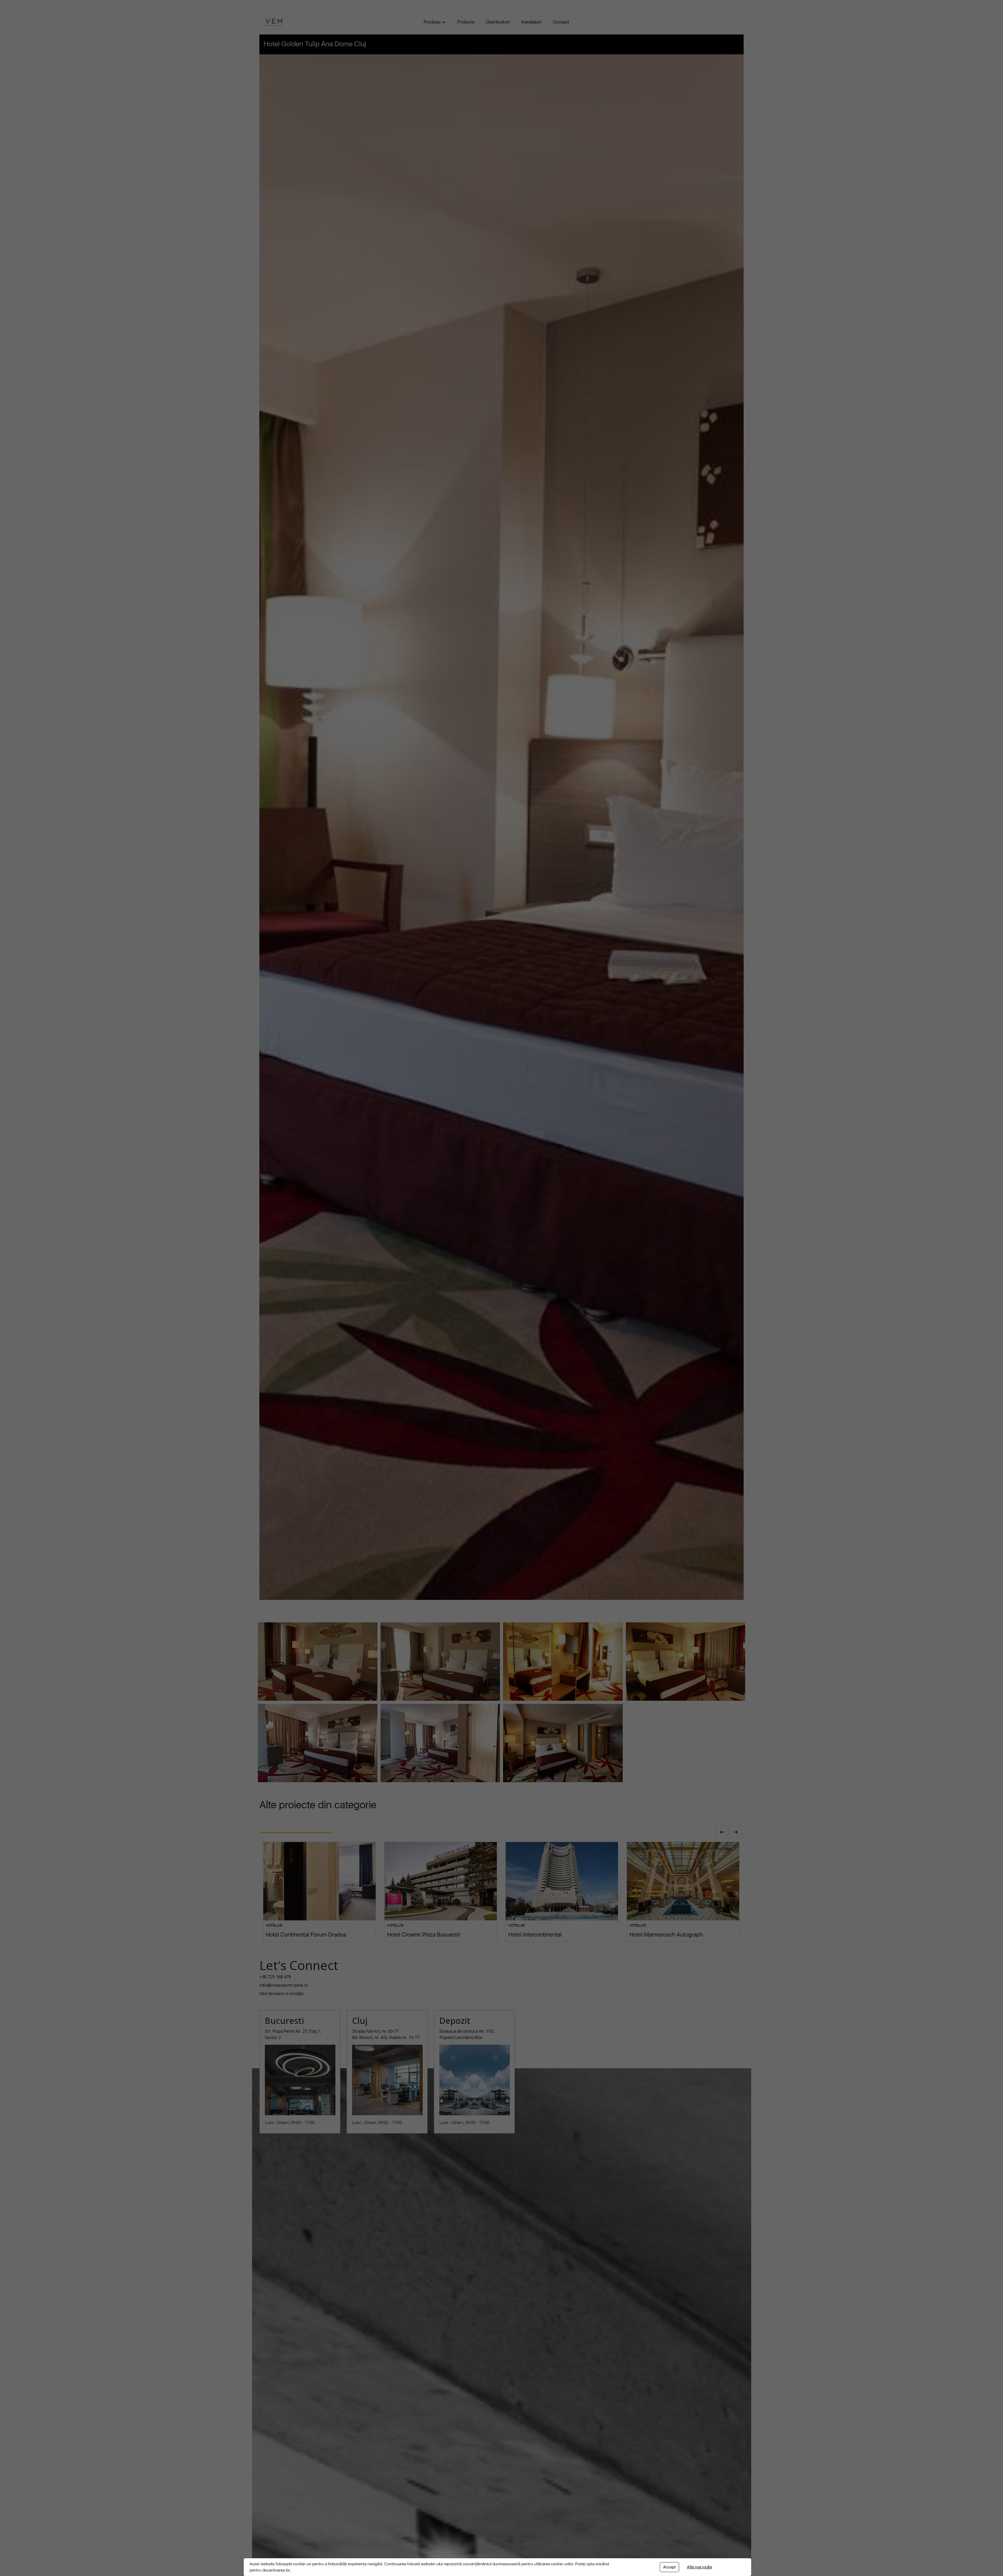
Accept (669, 2567)
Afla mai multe (699, 2567)
